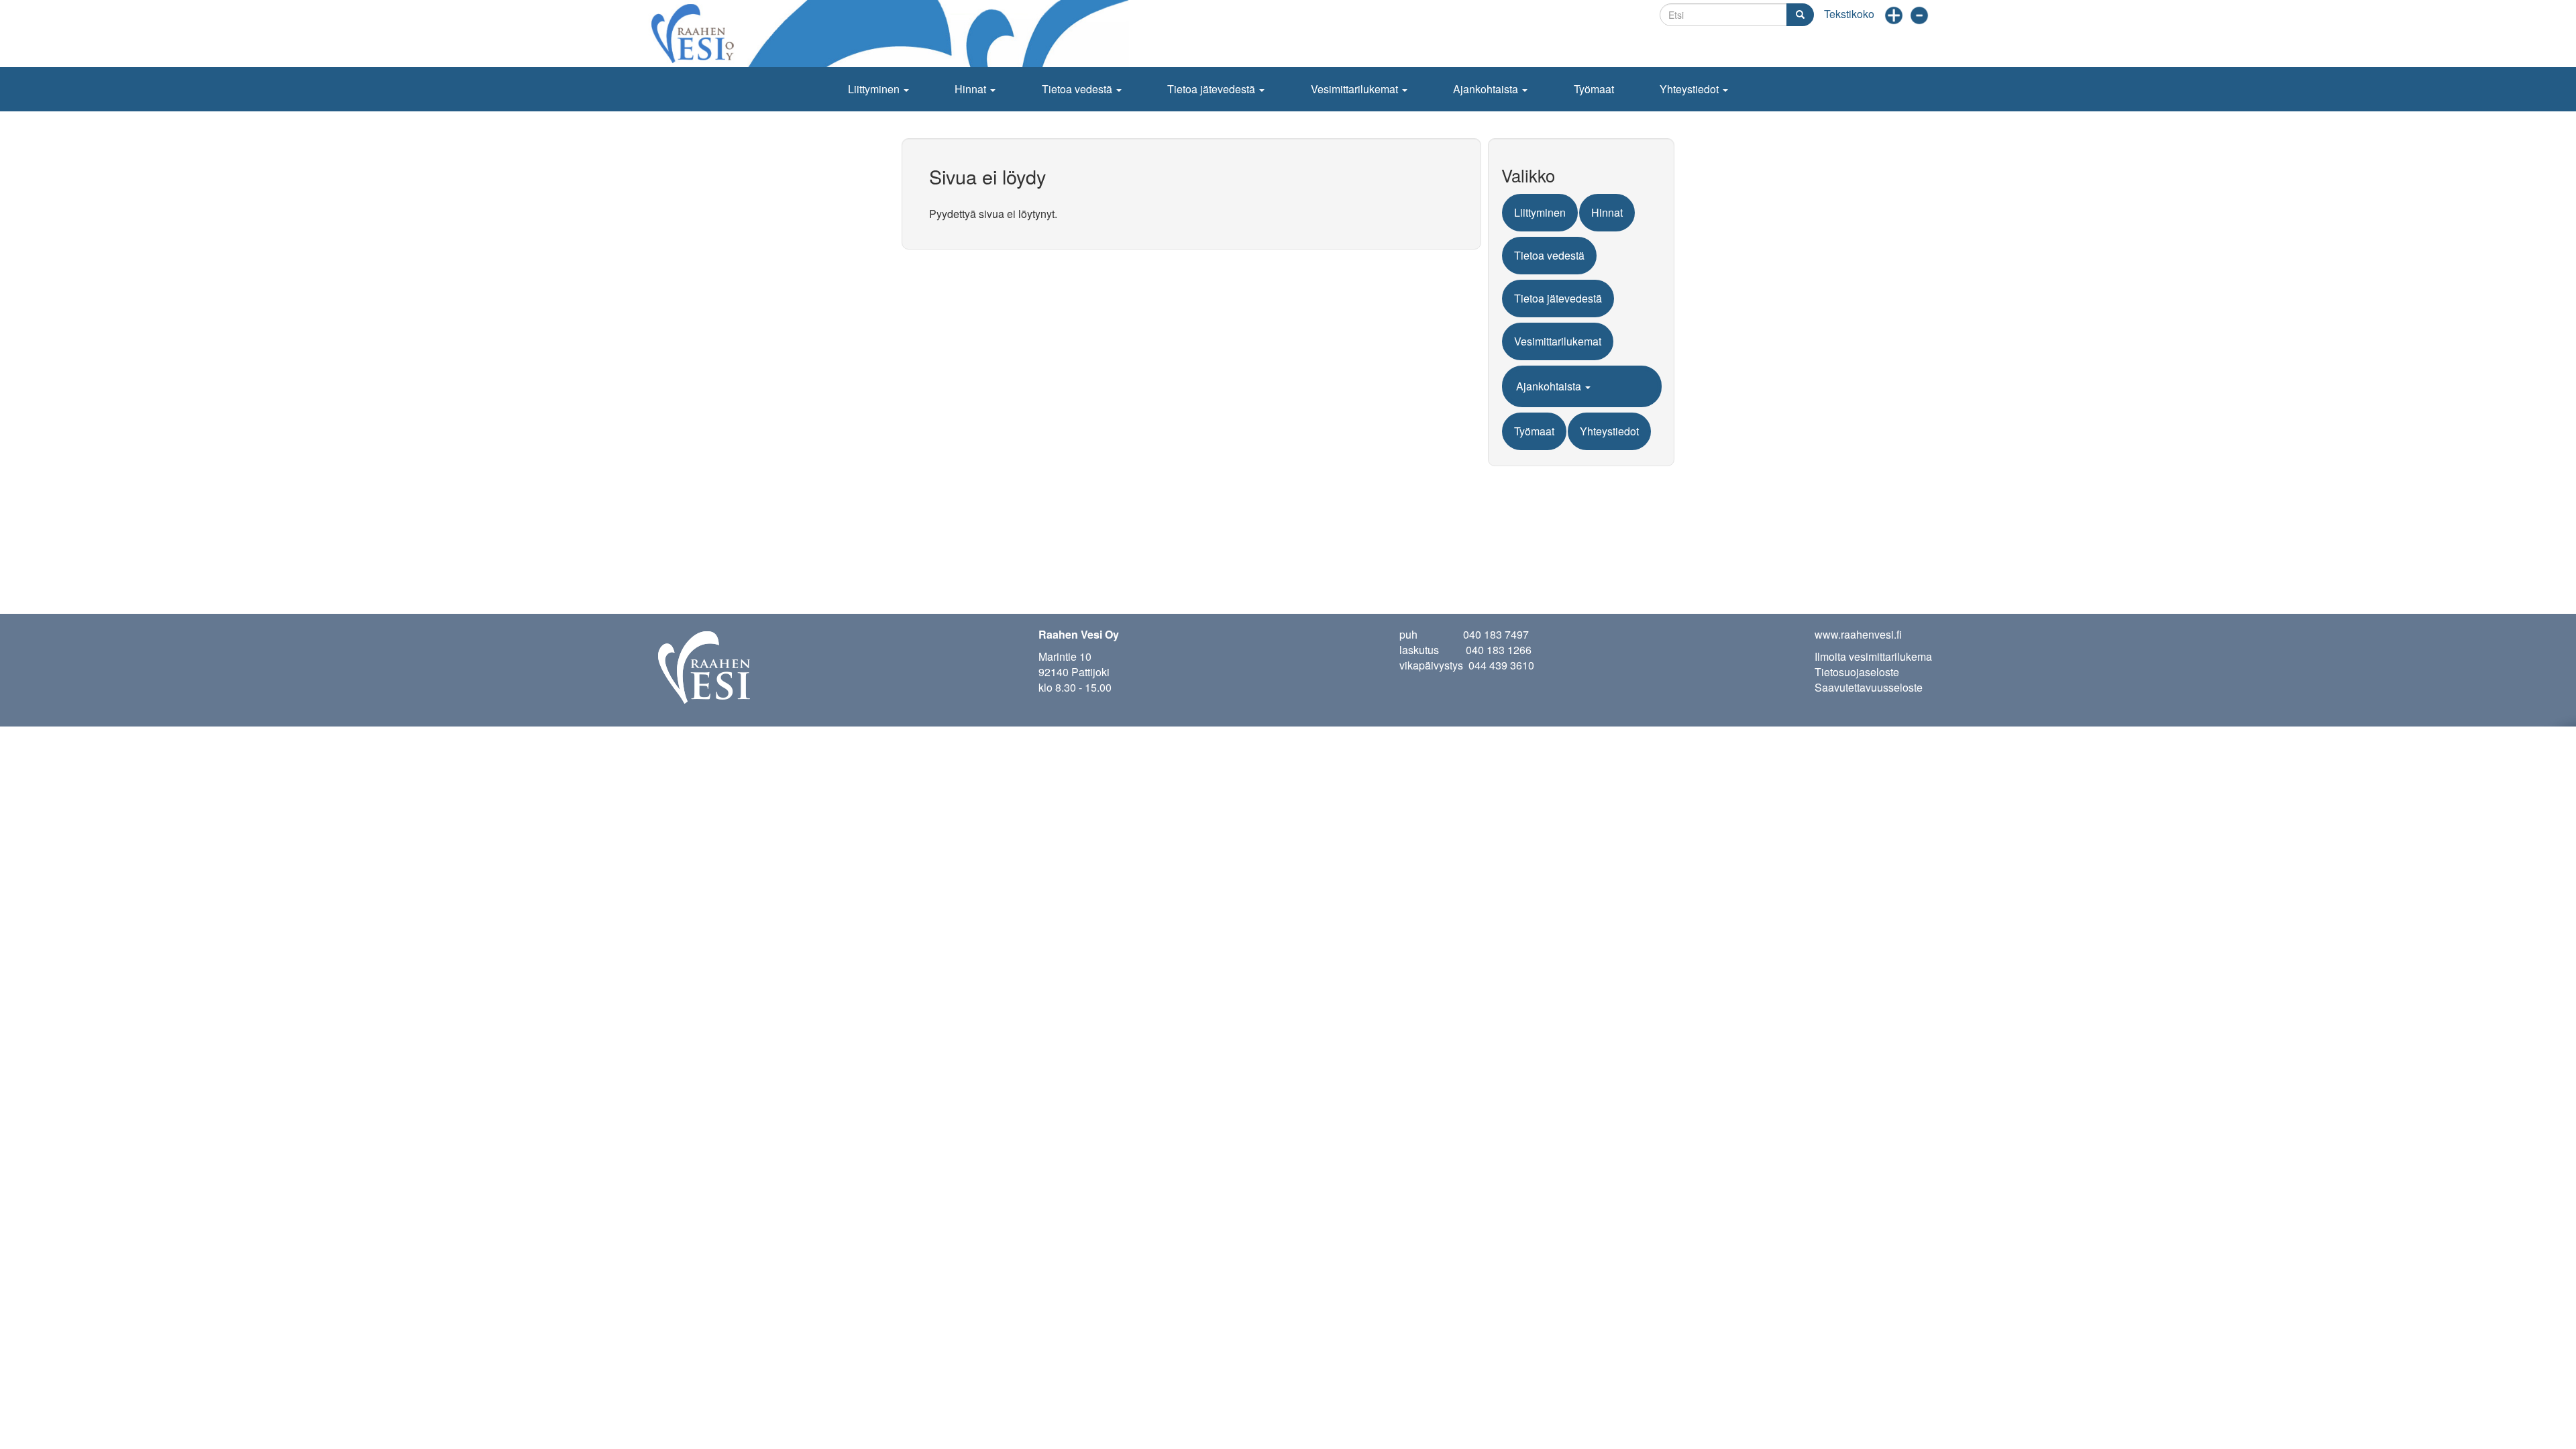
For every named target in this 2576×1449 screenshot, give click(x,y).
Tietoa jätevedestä (1213, 89)
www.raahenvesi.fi (1858, 634)
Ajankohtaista (1487, 89)
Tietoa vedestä (1078, 89)
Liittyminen (875, 89)
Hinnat (972, 89)
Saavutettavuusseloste (1869, 687)
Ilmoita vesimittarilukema (1873, 656)
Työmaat (1594, 89)
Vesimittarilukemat (1356, 89)
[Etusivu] (892, 34)
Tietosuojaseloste (1857, 672)
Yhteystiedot (1690, 89)
